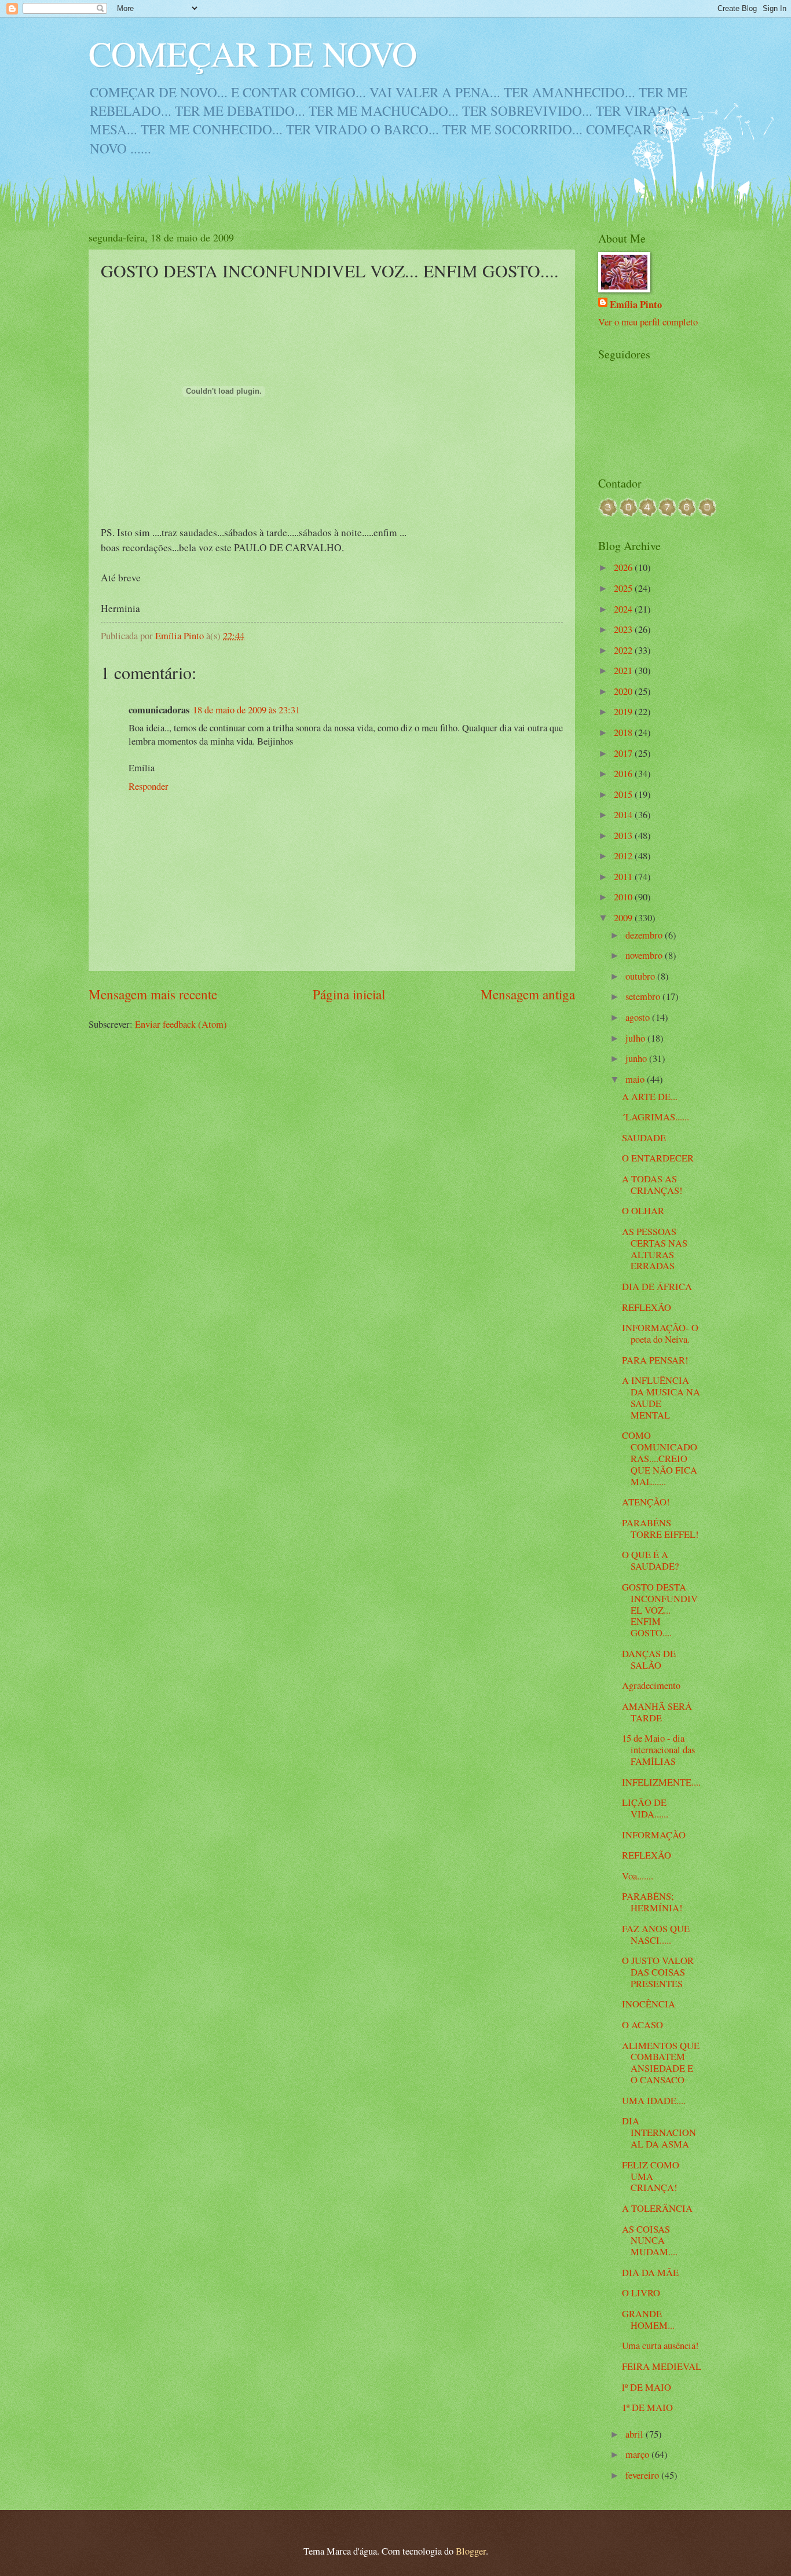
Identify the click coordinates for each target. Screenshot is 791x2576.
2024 (624, 609)
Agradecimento (651, 1685)
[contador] (657, 513)
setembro (644, 996)
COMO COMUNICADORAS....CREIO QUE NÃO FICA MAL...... (660, 1459)
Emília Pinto (636, 304)
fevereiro (643, 2475)
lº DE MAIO (647, 2387)
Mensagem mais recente (153, 994)
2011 (624, 877)
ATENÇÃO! (646, 1502)
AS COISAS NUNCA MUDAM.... (650, 2241)
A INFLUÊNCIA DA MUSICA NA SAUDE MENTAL (661, 1398)
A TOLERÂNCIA (657, 2208)
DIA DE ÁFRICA (657, 1287)
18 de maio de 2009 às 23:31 (246, 710)
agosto (639, 1017)
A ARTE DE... (650, 1097)
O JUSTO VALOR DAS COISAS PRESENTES (658, 1972)
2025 (624, 588)
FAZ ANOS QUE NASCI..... (656, 1934)
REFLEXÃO (647, 1307)
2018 (624, 732)
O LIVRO (641, 2293)
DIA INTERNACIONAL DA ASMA (659, 2132)
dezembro (645, 935)
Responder (149, 786)
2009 (624, 918)
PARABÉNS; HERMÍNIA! (652, 1902)
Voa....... (638, 1876)
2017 (624, 753)
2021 (624, 670)
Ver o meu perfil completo (648, 322)
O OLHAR (643, 1211)
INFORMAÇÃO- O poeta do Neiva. (660, 1333)
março (638, 2454)
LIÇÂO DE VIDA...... (645, 1808)
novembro (645, 955)
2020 (624, 691)
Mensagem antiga (528, 994)
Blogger (471, 2551)
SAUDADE (644, 1138)
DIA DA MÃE (650, 2273)
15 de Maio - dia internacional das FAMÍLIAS (658, 1750)
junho (637, 1058)
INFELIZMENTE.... (661, 1782)
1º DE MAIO (647, 2408)
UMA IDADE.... (654, 2101)
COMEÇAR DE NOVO (253, 53)
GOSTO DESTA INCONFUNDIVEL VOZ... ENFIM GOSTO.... (660, 1610)
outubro (641, 976)
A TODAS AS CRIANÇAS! (652, 1185)
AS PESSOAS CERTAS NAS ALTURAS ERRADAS (655, 1249)
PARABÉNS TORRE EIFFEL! (660, 1529)
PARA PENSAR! (655, 1360)
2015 (624, 794)
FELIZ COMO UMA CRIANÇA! (651, 2176)
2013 (624, 836)
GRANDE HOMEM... (648, 2320)
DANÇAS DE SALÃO (649, 1659)
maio (636, 1079)
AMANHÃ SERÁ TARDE (657, 1712)
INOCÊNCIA (649, 2004)
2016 (624, 774)
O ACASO (642, 2025)
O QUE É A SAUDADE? (650, 1560)
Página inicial (349, 994)
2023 (624, 629)
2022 (624, 650)
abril (636, 2434)
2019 (624, 712)
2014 (624, 815)
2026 (624, 567)
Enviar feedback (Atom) (181, 1024)
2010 (624, 897)
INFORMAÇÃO (654, 1835)
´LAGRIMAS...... (655, 1117)
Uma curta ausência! (660, 2346)
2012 (624, 856)
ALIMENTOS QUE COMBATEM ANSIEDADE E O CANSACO (661, 2063)
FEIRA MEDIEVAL (662, 2366)
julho (636, 1038)
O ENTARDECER (658, 1158)
